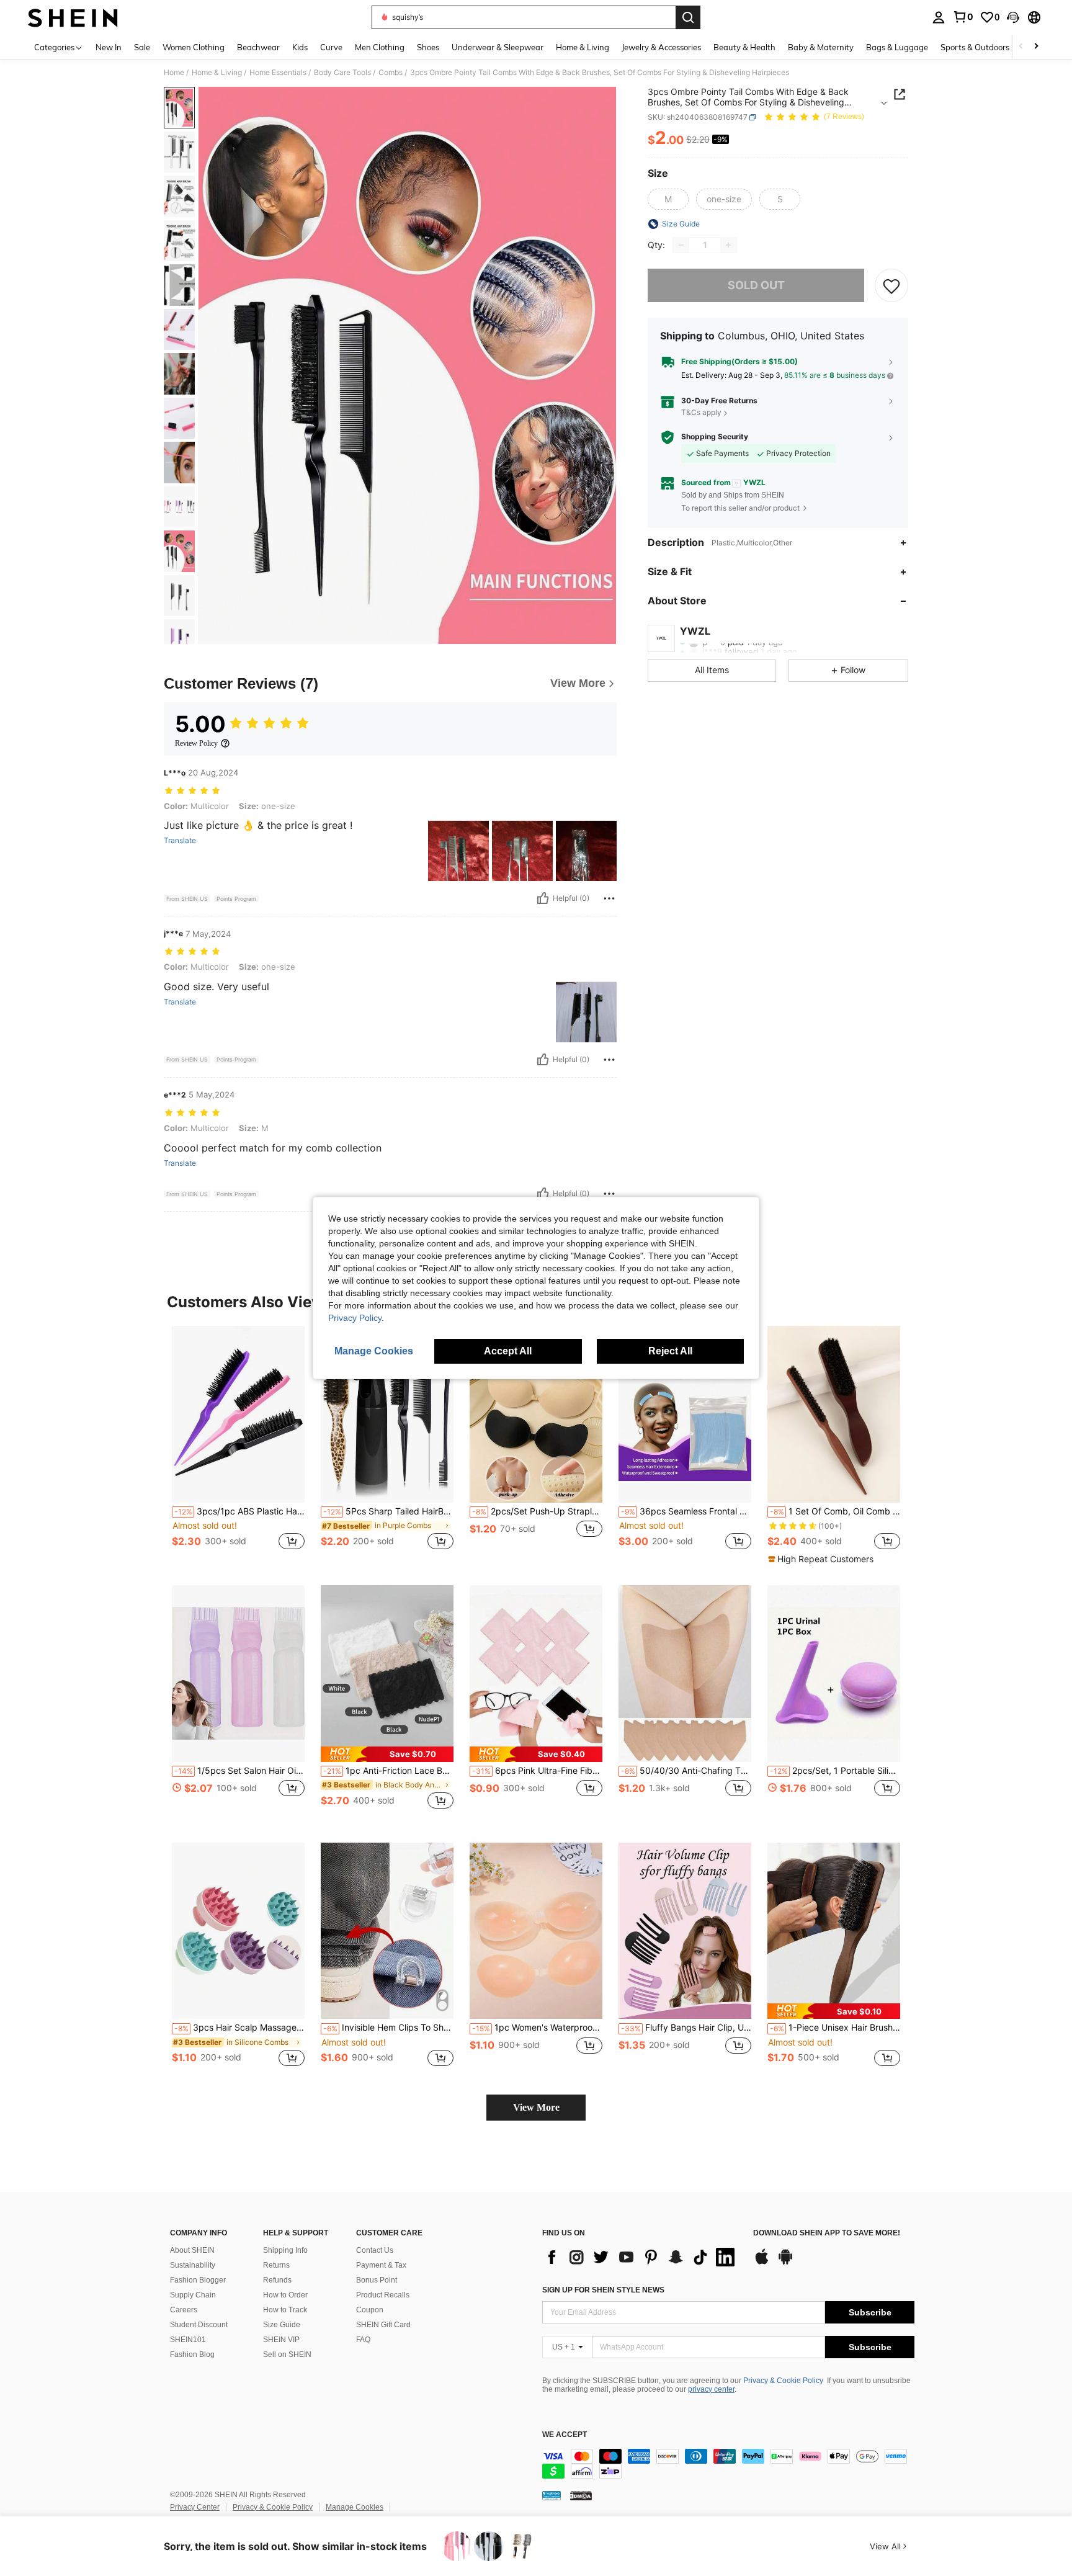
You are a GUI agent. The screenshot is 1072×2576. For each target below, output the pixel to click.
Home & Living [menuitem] (583, 47)
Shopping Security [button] (715, 437)
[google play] (785, 2263)
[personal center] (939, 17)
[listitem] (238, 1445)
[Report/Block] (609, 898)
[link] (963, 17)
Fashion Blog (192, 2355)
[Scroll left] (1021, 47)
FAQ (363, 2340)
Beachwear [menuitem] (258, 47)
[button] (1013, 17)
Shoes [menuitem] (428, 47)
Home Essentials (278, 73)
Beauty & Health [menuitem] (744, 47)
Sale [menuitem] (142, 47)
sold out (756, 286)
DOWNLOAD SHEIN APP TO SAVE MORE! (827, 2233)
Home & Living (217, 73)
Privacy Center (195, 2507)
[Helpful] (543, 898)
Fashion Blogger (198, 2280)
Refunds (277, 2280)
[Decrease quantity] (681, 245)
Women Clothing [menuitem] (194, 47)
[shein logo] (73, 17)
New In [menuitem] (109, 47)
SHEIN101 (188, 2340)
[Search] (688, 17)
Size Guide (282, 2325)
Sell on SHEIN (287, 2355)
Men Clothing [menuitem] (380, 47)
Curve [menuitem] (331, 47)
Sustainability (193, 2265)
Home (174, 73)
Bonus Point (377, 2280)
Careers (184, 2310)
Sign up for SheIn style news (603, 2290)
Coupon (370, 2310)
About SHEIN (192, 2250)
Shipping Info (285, 2250)
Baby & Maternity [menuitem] (821, 47)
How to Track (285, 2310)
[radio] (668, 199)
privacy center (711, 2389)
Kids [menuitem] (300, 47)
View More (536, 2107)
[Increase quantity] (728, 245)
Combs (391, 73)
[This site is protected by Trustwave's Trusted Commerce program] (552, 2495)
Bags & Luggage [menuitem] (897, 47)
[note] (822, 1559)
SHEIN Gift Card (383, 2325)
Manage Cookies (355, 2507)
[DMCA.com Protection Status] (581, 2495)
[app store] (762, 2263)
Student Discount (199, 2325)
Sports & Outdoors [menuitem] (975, 47)
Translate (180, 841)
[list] (641, 2257)
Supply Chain (193, 2295)
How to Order (285, 2295)
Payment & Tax (381, 2265)
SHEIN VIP (281, 2340)
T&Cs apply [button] (701, 413)
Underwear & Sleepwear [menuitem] (498, 47)
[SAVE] (891, 285)
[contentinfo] (728, 2464)
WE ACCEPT (565, 2435)
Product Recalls (383, 2295)
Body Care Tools (342, 73)
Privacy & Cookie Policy (783, 2381)
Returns (276, 2265)
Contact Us (375, 2250)
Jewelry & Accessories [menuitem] (661, 47)
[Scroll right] (1036, 47)
